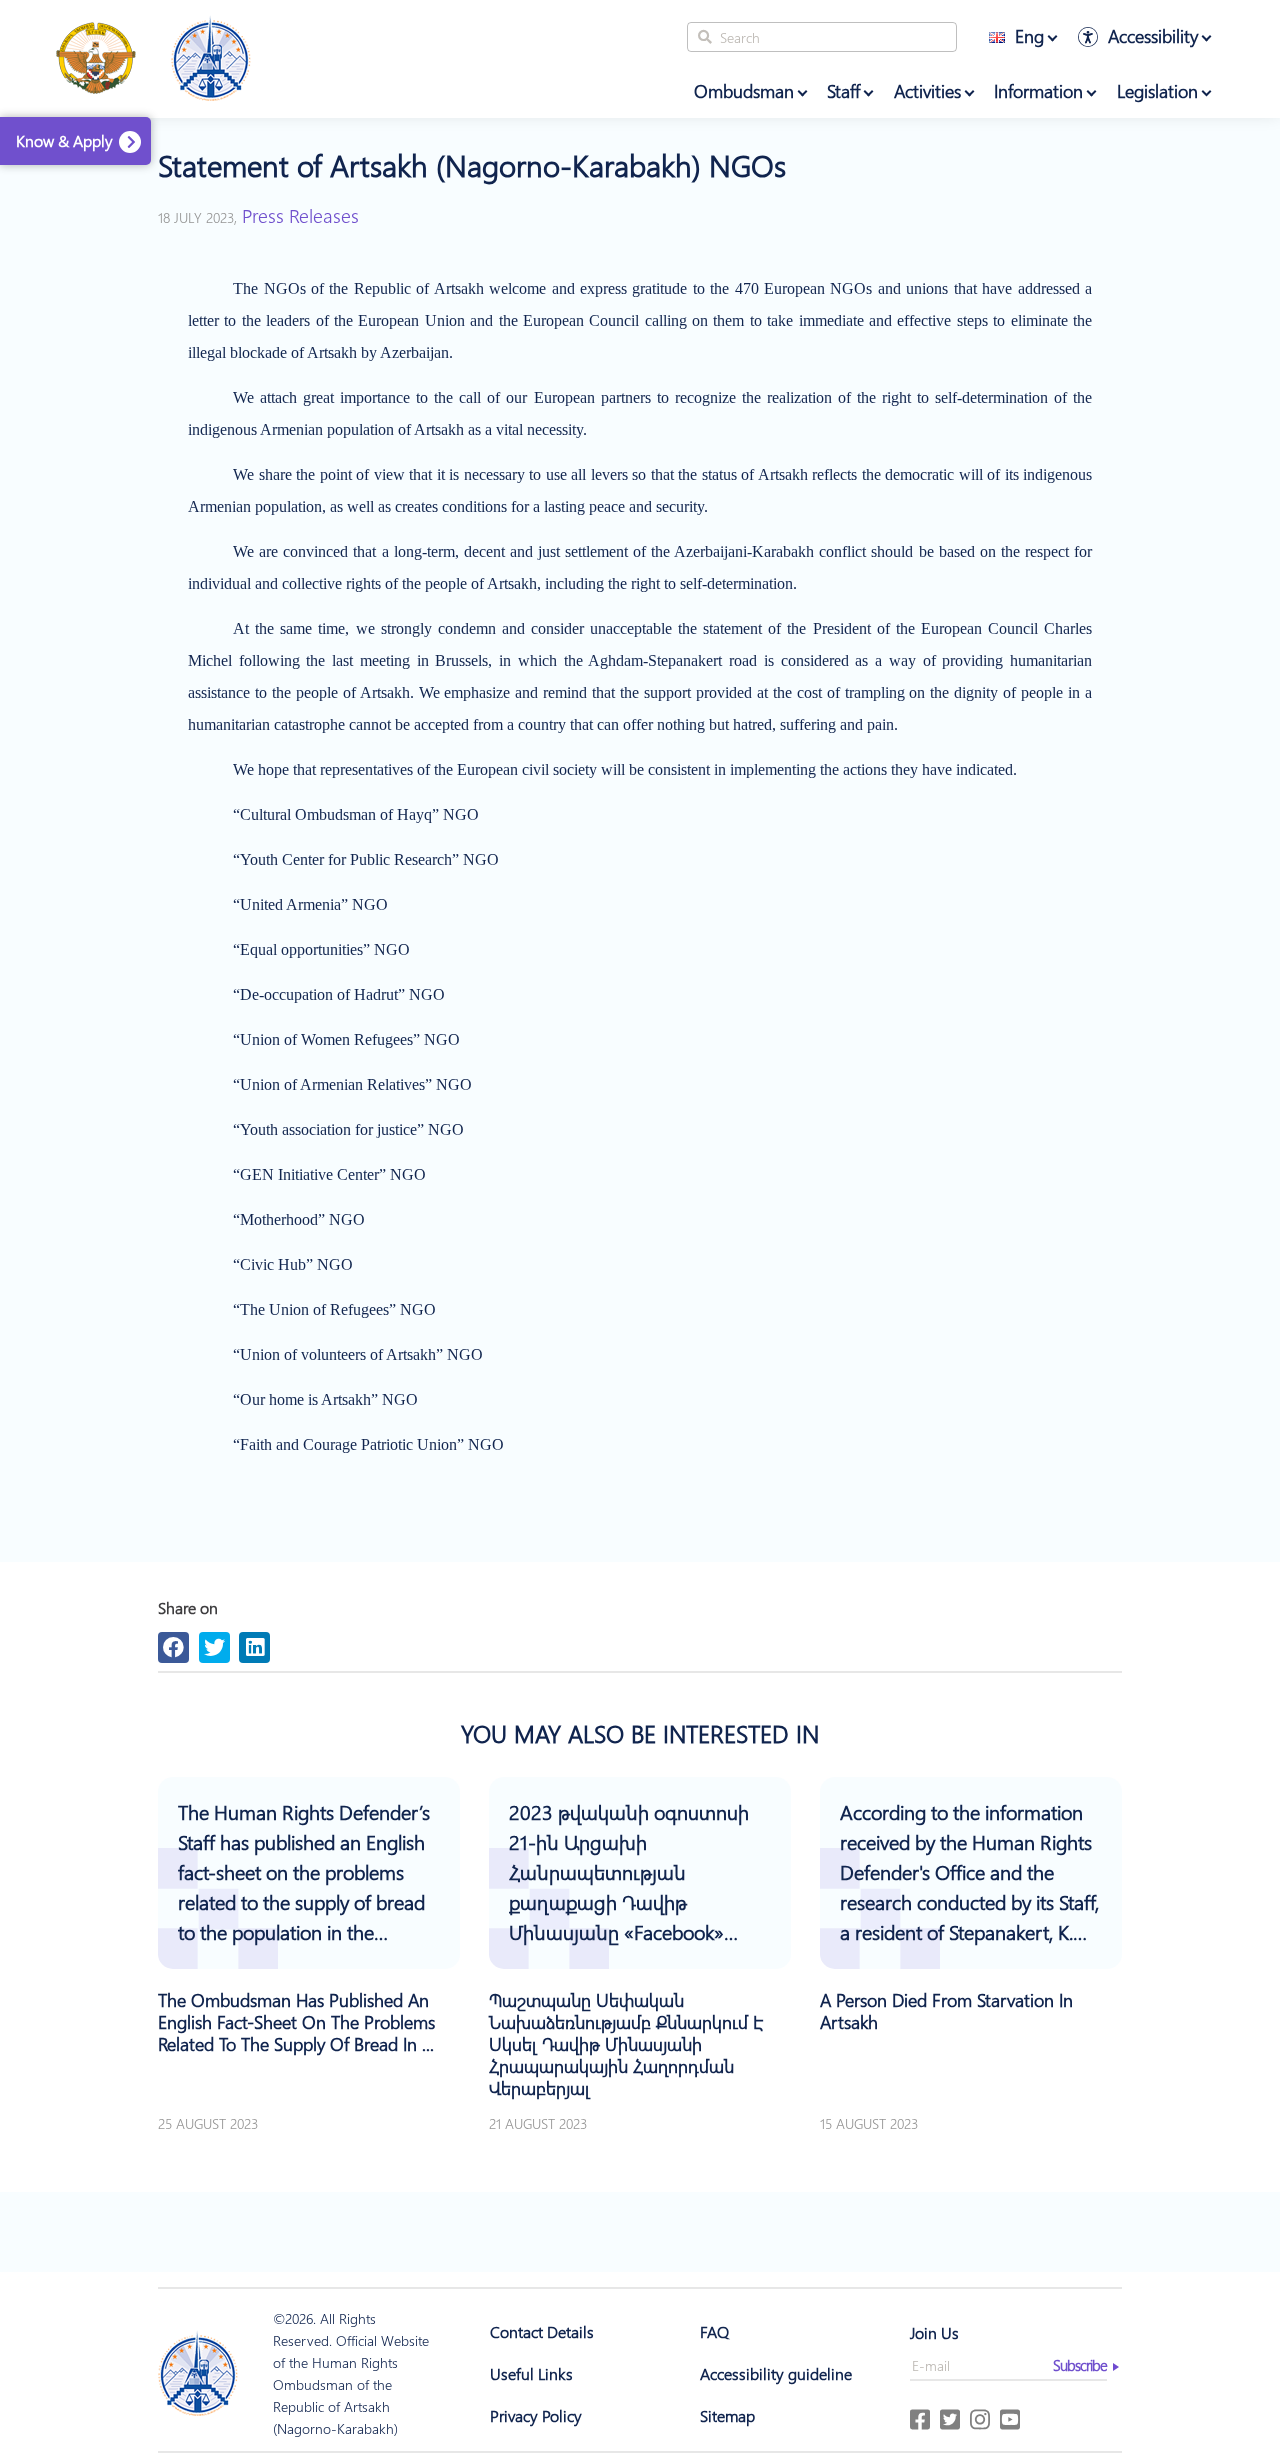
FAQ (714, 2331)
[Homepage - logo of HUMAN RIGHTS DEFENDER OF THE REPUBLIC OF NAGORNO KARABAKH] (198, 2374)
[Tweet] (214, 1647)
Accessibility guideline (776, 2373)
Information (1038, 91)
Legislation (1157, 91)
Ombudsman (744, 91)
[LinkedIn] (254, 1647)
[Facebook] (173, 1647)
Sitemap (727, 2415)
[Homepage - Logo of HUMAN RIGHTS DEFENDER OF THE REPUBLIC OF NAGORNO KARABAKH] (211, 59)
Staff (843, 91)
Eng (1029, 36)
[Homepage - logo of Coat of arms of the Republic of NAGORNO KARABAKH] (96, 59)
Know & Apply (64, 140)
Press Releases (300, 215)
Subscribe (1080, 2365)
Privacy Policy (536, 2415)
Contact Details (542, 2331)
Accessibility (1153, 36)
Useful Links (531, 2373)
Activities (927, 91)
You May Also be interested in (640, 1733)
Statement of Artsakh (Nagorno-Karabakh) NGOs (472, 165)
